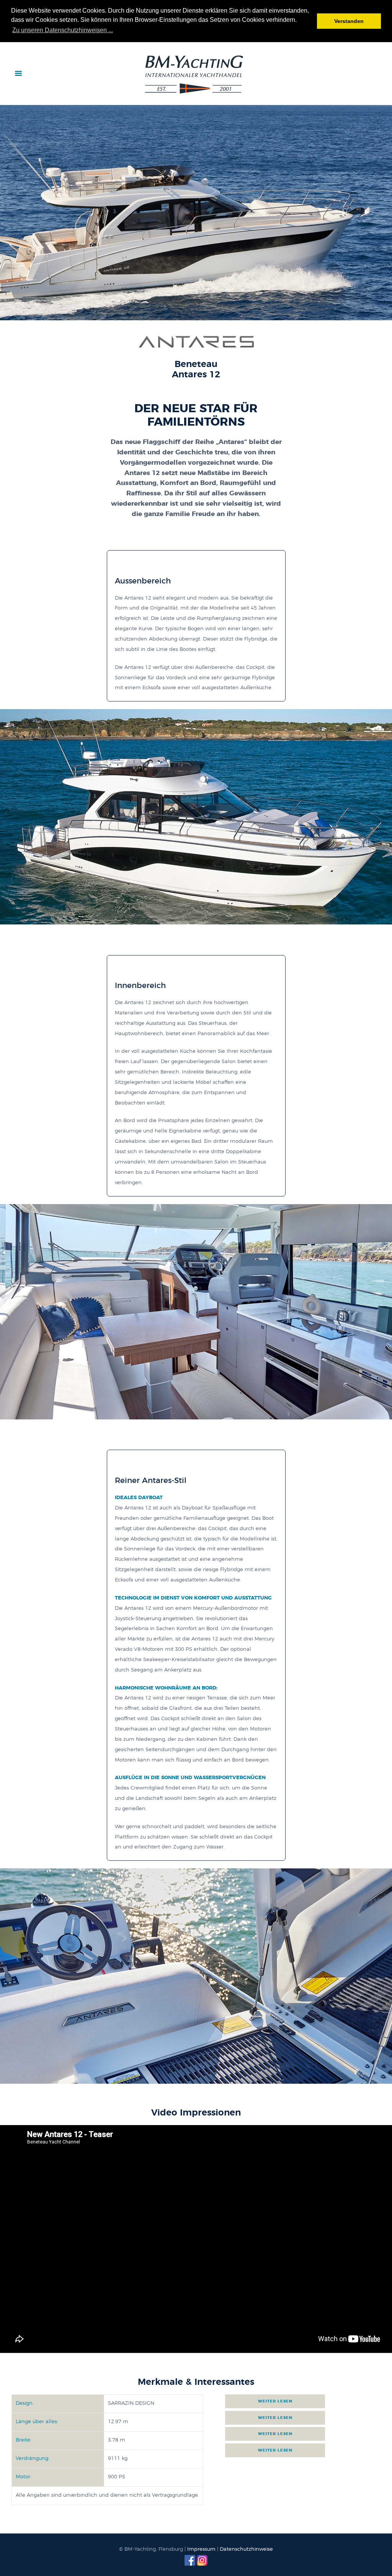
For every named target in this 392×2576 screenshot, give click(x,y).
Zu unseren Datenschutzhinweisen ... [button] (63, 30)
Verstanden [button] (349, 21)
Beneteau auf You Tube (277, 2450)
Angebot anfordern (277, 2418)
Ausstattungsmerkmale (277, 2401)
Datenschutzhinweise (246, 2549)
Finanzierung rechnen (277, 2434)
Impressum (201, 2549)
